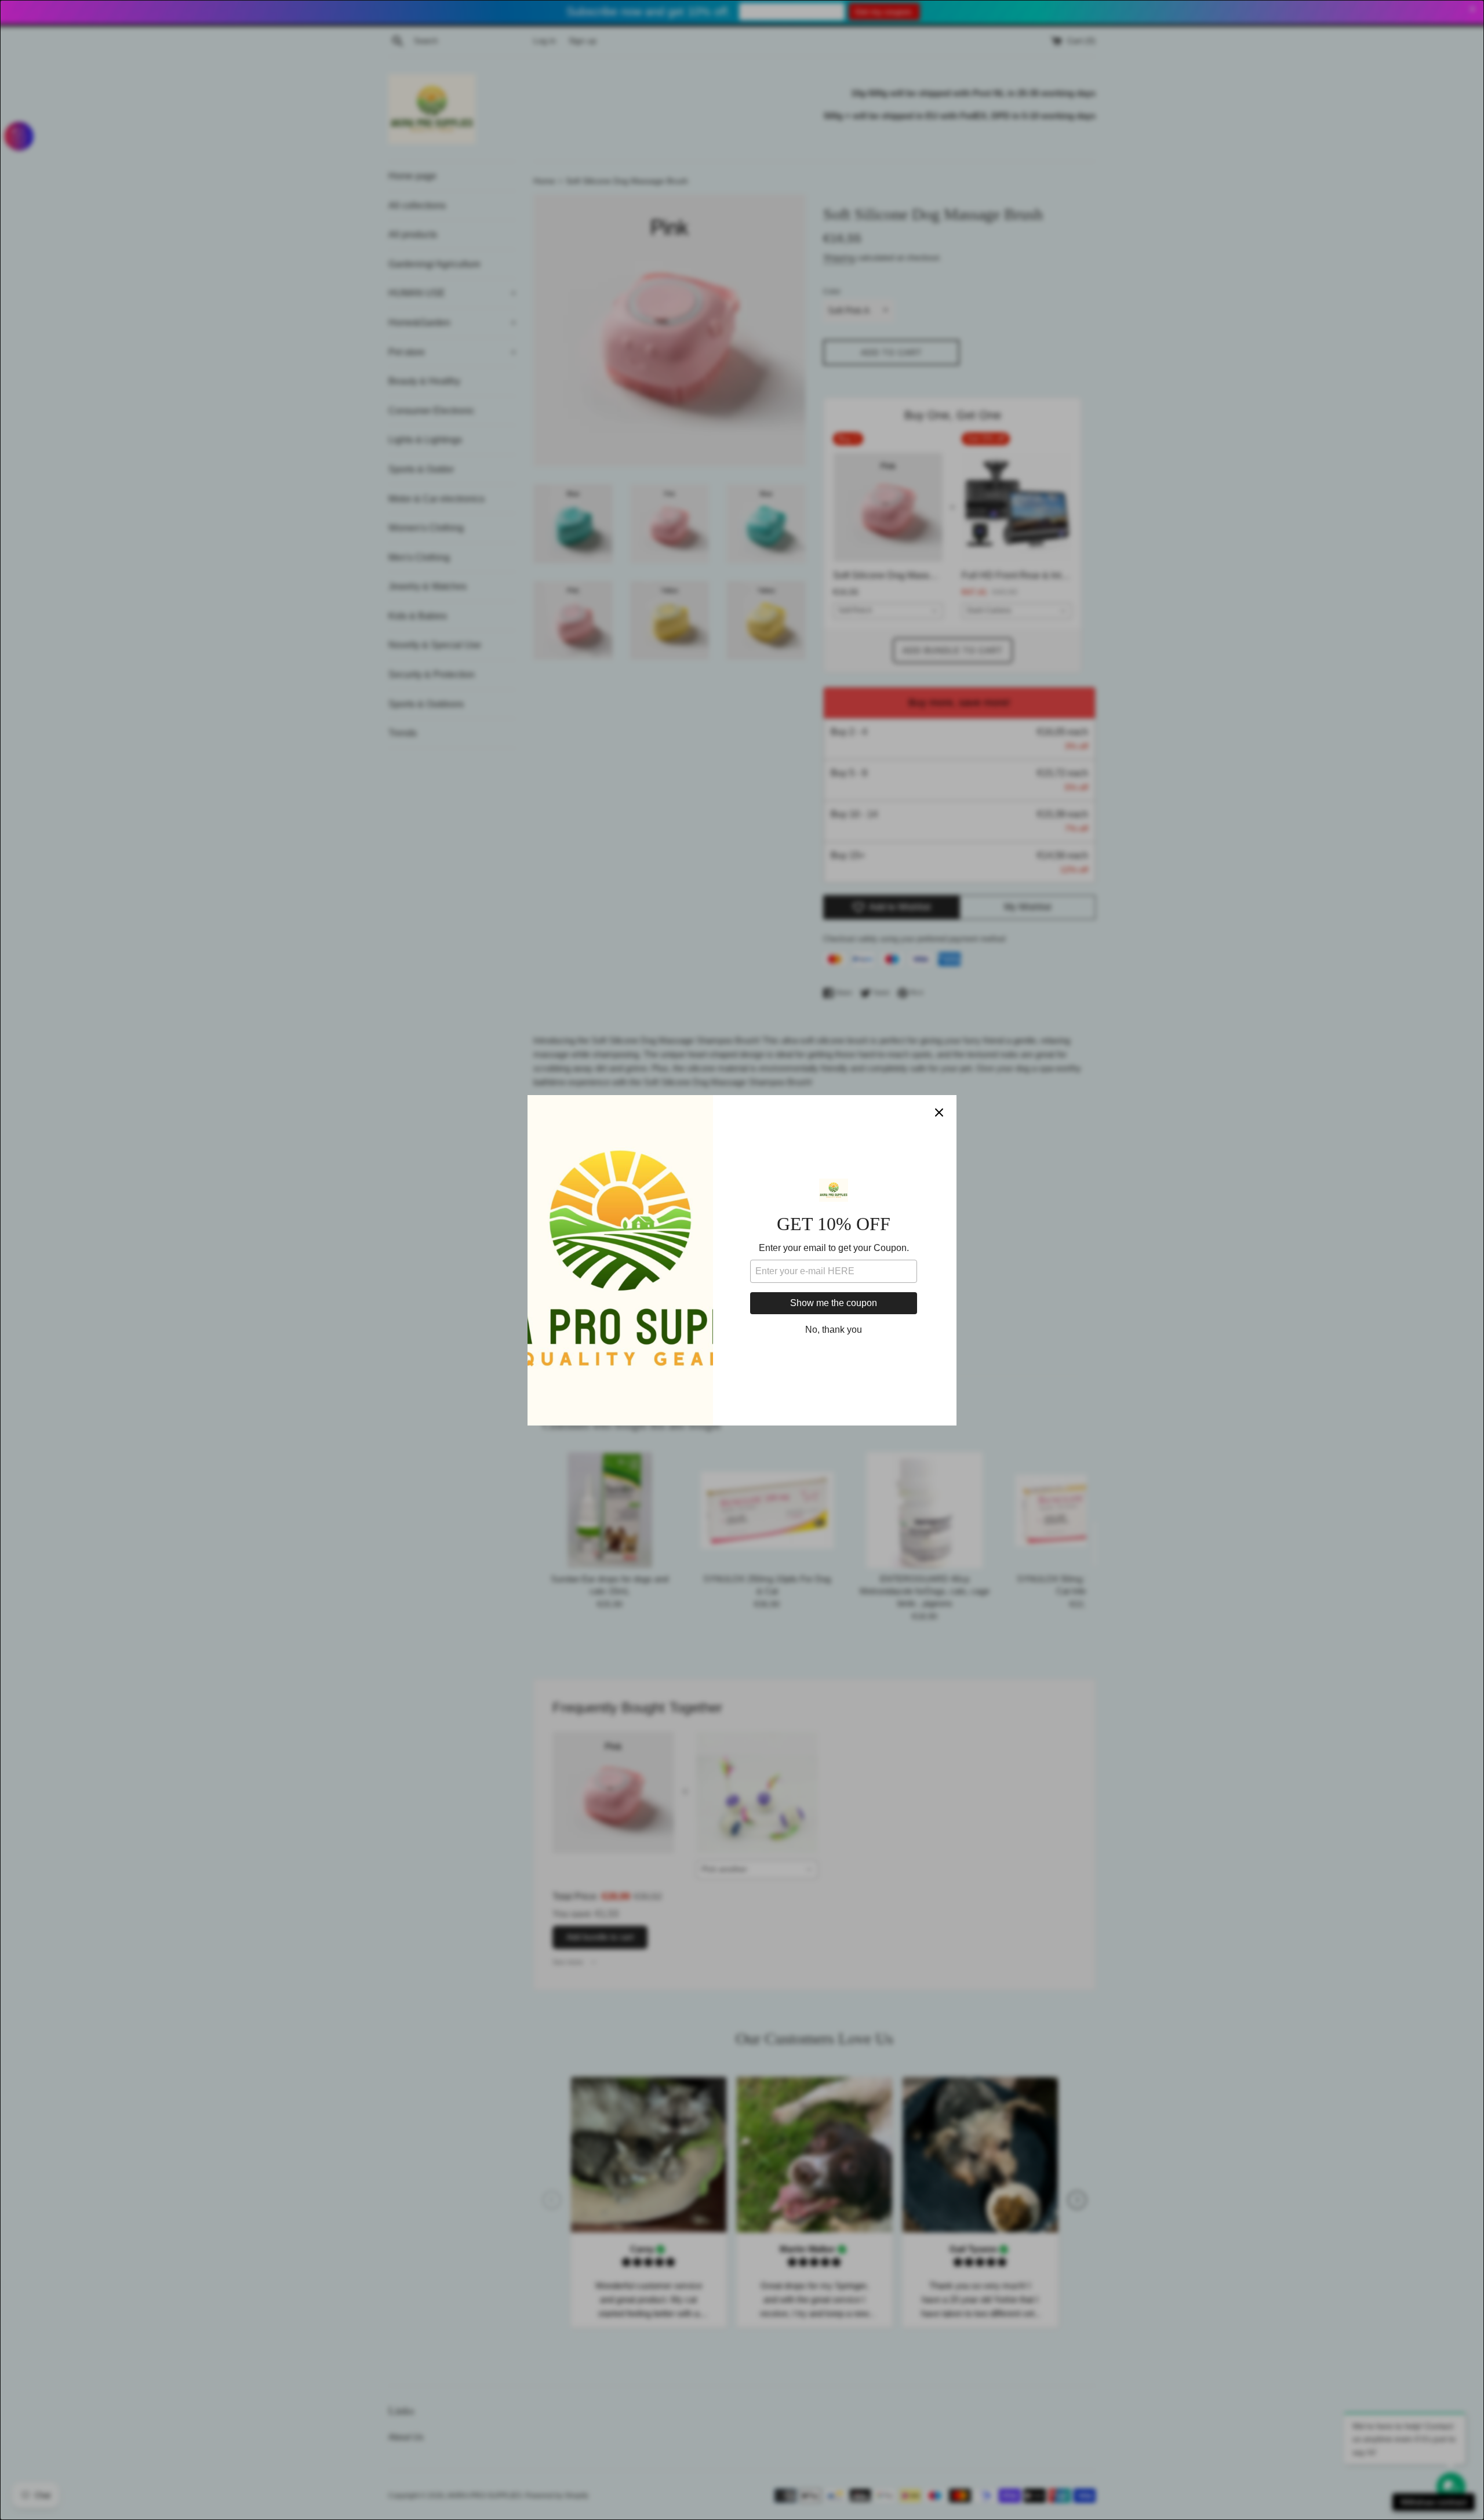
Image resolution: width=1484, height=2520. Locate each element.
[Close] (939, 1112)
